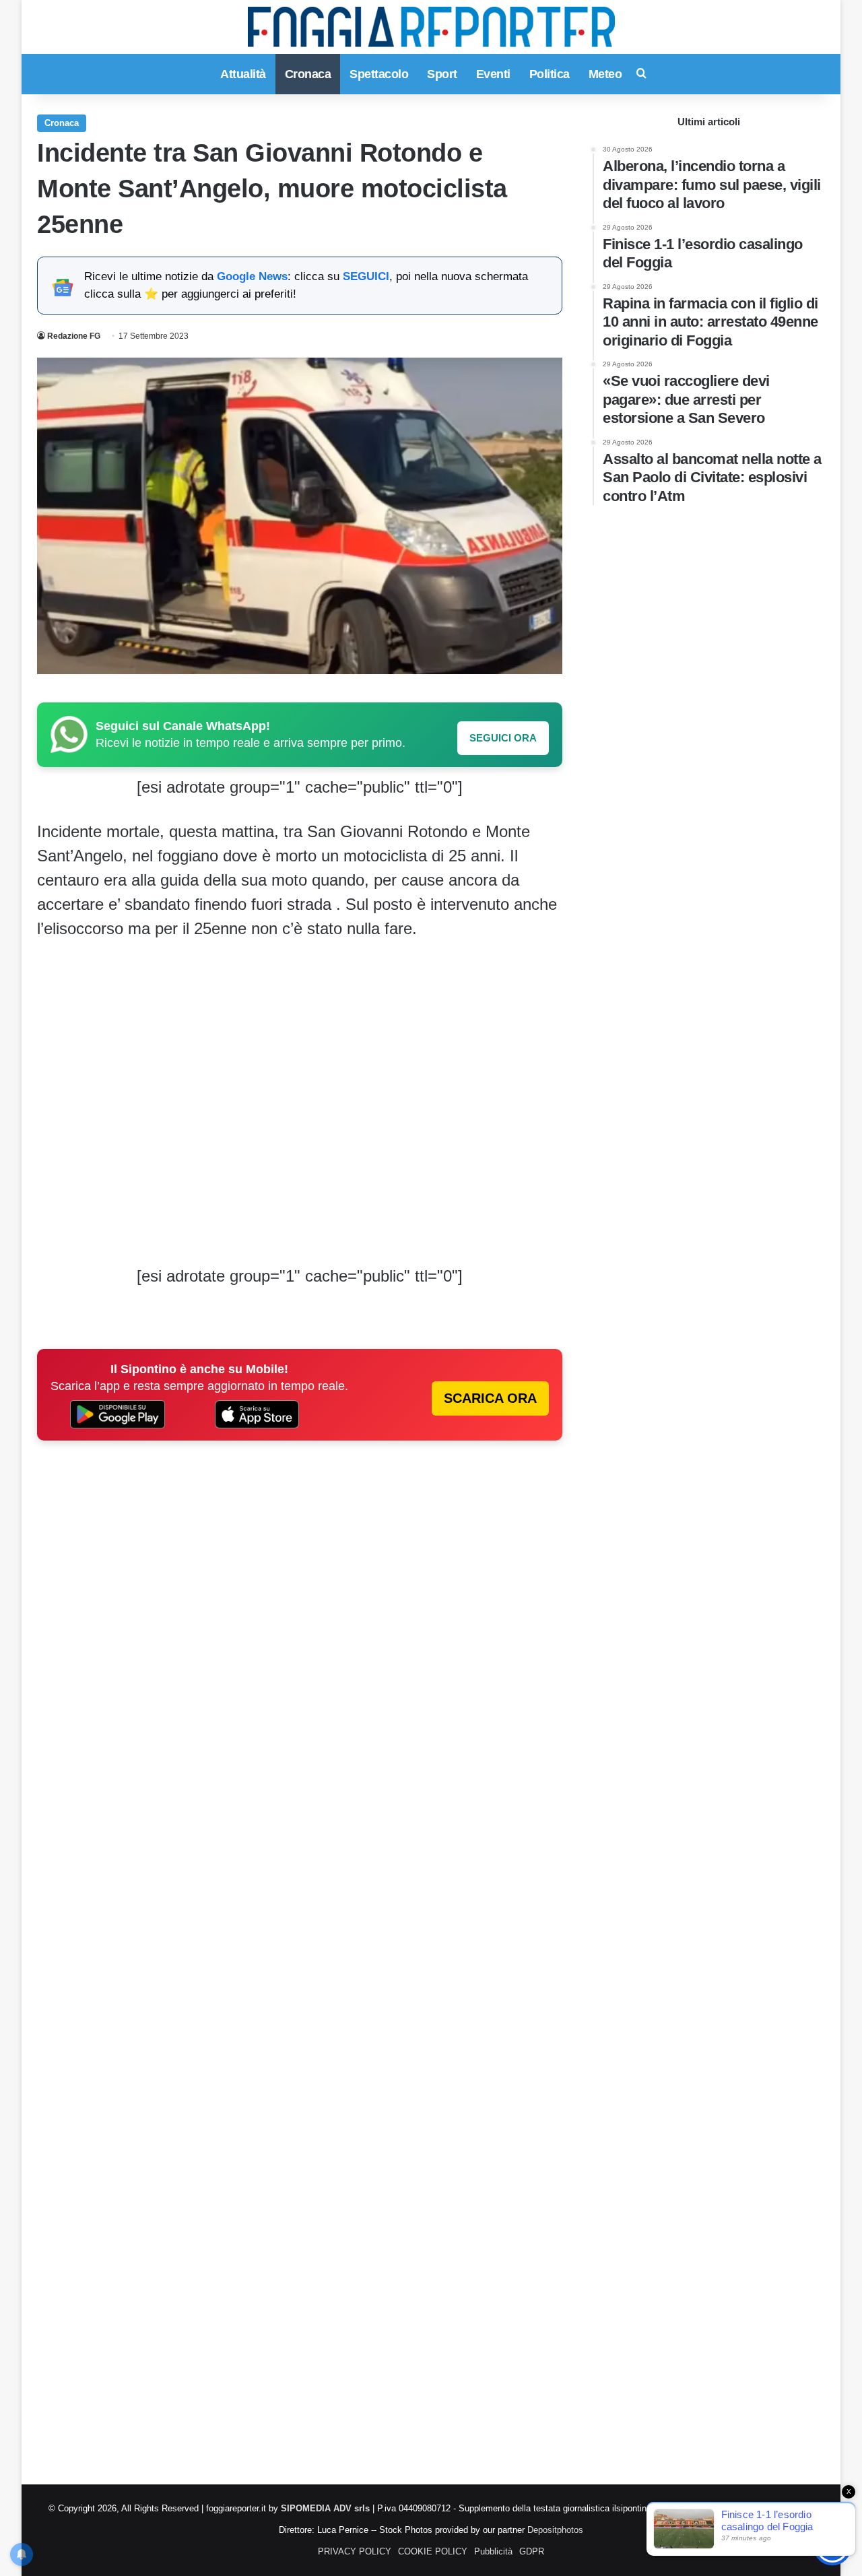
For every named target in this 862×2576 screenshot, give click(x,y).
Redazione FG (74, 336)
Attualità (243, 74)
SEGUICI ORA (503, 738)
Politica (550, 74)
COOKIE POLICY (433, 2551)
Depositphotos (555, 2530)
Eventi (493, 74)
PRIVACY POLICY (355, 2551)
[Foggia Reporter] (431, 27)
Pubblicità (493, 2551)
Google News (252, 276)
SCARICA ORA (490, 1398)
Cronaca (308, 74)
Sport (442, 74)
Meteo (605, 74)
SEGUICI (366, 276)
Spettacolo (379, 74)
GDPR (532, 2551)
